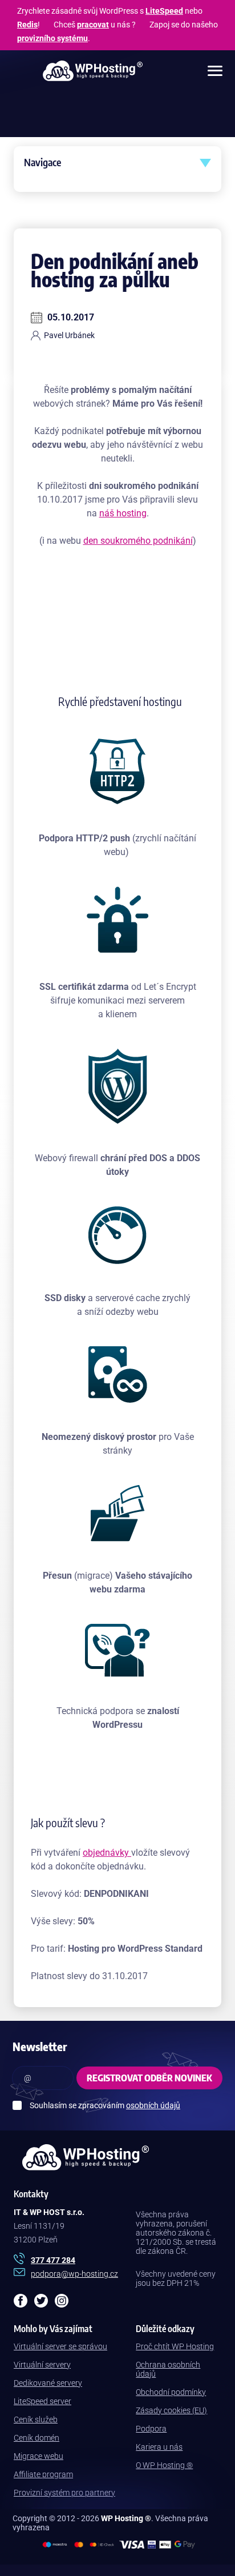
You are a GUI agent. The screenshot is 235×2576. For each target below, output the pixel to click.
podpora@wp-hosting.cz (74, 2274)
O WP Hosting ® (164, 2465)
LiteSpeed (164, 11)
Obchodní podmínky (171, 2392)
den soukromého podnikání (138, 541)
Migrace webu (39, 2456)
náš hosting (123, 513)
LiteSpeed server (42, 2401)
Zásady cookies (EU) (171, 2410)
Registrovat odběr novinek (149, 2078)
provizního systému (52, 38)
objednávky (107, 1853)
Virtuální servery (42, 2365)
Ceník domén (37, 2438)
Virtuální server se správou (60, 2346)
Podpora (151, 2429)
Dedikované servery (48, 2383)
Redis (27, 25)
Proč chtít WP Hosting (175, 2346)
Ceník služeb (36, 2419)
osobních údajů (153, 2105)
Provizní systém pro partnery (64, 2493)
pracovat (93, 25)
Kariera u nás (159, 2447)
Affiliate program (43, 2474)
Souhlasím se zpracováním (105, 2105)
